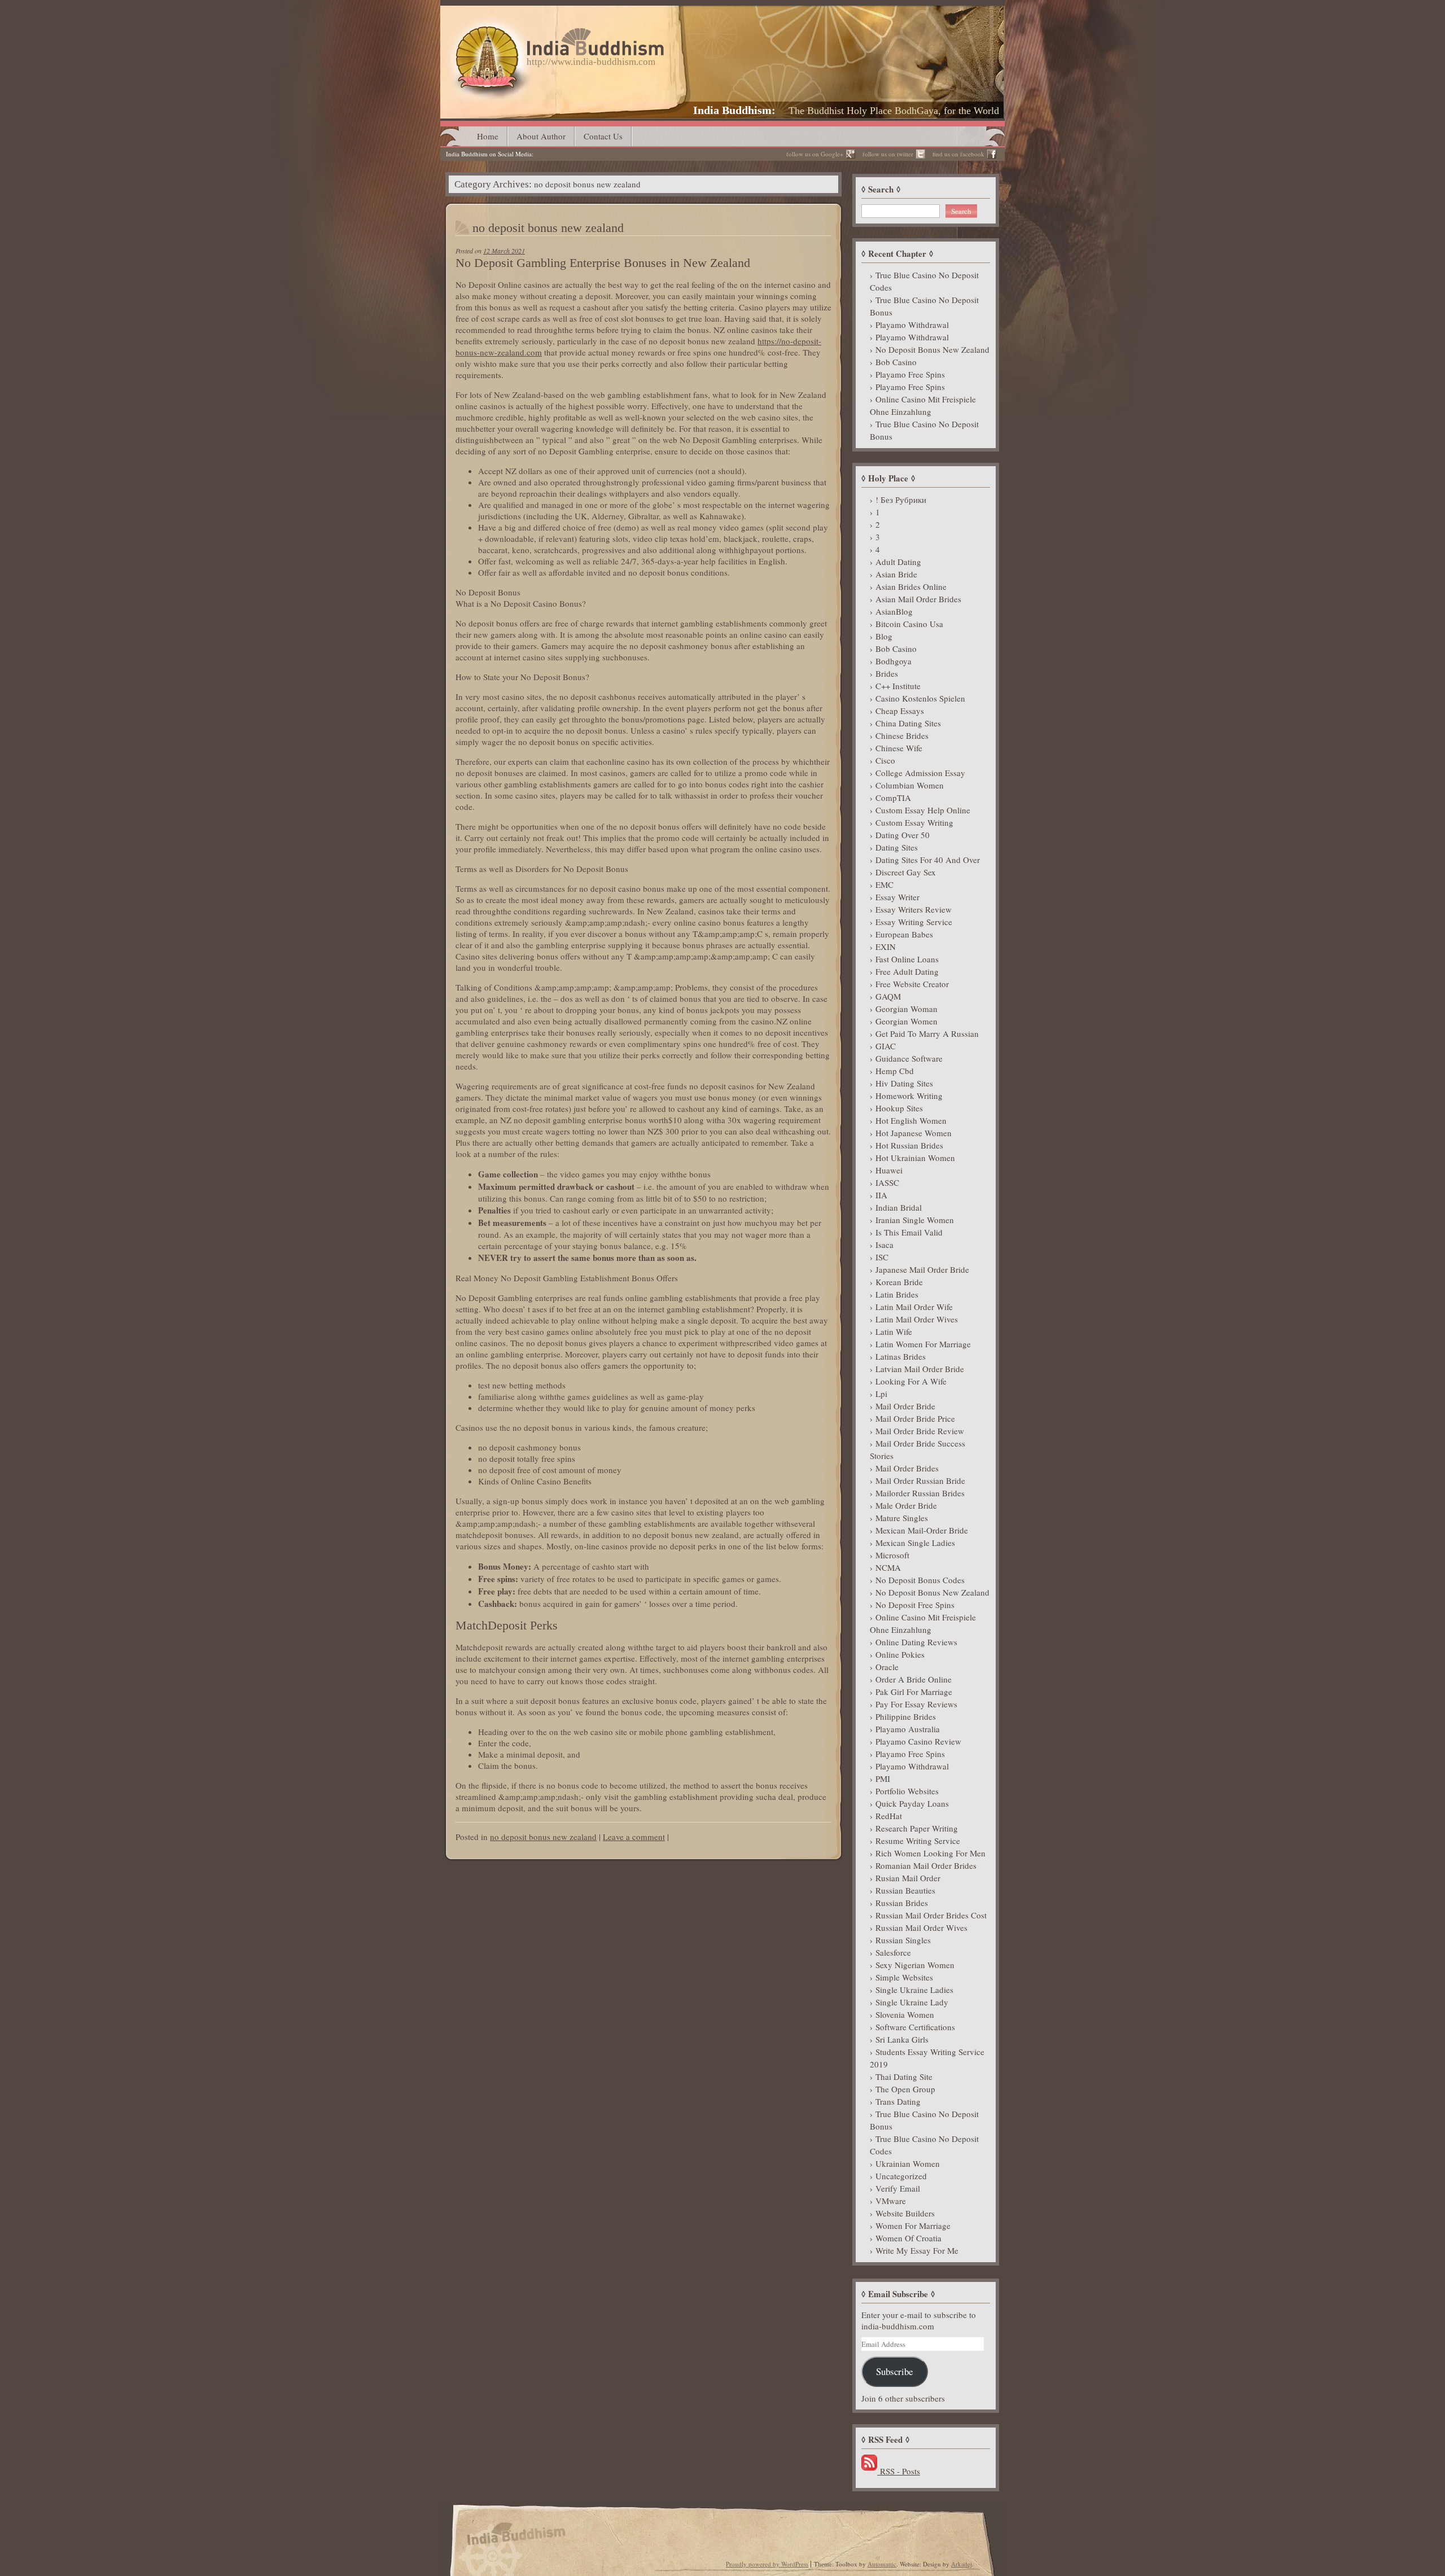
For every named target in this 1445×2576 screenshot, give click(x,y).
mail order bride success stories (918, 1449)
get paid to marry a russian (927, 1033)
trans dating (898, 2101)
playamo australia (908, 1729)
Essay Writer (897, 897)
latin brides (897, 1294)
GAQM (888, 996)
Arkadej (962, 2564)
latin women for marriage (923, 1344)
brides (887, 673)
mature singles (902, 1518)
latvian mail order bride (920, 1369)
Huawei (889, 1170)
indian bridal (899, 1207)
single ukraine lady (912, 2002)
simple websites (904, 1977)
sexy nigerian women (915, 1965)
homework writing (909, 1096)
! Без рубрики (901, 500)
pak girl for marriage (914, 1692)
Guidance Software (909, 1058)
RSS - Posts (899, 2471)
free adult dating (907, 971)
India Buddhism (732, 110)
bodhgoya (894, 661)
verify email (898, 2188)
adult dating (898, 562)
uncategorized (901, 2176)
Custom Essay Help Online (923, 810)
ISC (882, 1257)
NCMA (888, 1567)
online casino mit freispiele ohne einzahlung (923, 405)
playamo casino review (918, 1741)
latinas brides (901, 1356)
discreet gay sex (906, 872)
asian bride (896, 574)
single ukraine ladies (914, 1990)
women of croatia (908, 2238)
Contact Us (603, 136)
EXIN (886, 947)
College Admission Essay (920, 773)
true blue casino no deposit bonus (924, 306)
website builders (905, 2213)
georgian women (907, 1021)
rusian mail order (908, 1878)
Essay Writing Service (914, 922)
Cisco (885, 760)
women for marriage (913, 2225)
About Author (541, 136)
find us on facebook (958, 154)
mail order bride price (915, 1418)
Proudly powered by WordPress (767, 2564)
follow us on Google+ (815, 154)
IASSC (887, 1182)
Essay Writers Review (914, 909)
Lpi (881, 1394)
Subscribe (894, 2371)
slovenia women (905, 2014)
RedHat (889, 1816)
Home (488, 136)
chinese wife (899, 748)
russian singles (903, 1940)
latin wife (894, 1331)
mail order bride (905, 1406)
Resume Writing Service (918, 1841)
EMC (884, 884)
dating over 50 (903, 835)
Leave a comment (634, 1837)
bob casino (896, 362)
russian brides (902, 1903)
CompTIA (893, 798)
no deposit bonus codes (920, 1580)
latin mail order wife (914, 1307)
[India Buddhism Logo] (557, 32)
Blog (884, 636)
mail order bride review (920, 1431)
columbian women (910, 785)
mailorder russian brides (920, 1493)
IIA (881, 1195)
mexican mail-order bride (922, 1530)
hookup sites (899, 1108)
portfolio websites (907, 1791)
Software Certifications (915, 2027)
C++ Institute (898, 686)
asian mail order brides (918, 599)
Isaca (884, 1245)
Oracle (887, 1667)
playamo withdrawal (912, 325)
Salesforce (893, 1952)
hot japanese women (914, 1133)
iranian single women (915, 1220)
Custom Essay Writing (914, 822)
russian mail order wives (921, 1927)
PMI (883, 1778)
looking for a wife (911, 1381)
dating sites (897, 847)
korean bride (899, 1282)
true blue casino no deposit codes (924, 281)
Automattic (882, 2564)
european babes (904, 934)
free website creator (912, 984)
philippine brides (906, 1716)
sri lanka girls (902, 2039)
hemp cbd (895, 1071)
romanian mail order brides (926, 1865)
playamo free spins (910, 374)
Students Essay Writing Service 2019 (927, 2058)
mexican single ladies (915, 1543)
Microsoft (892, 1555)
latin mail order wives (917, 1319)
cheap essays (900, 711)
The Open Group (905, 2089)
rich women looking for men (931, 1853)
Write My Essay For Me (917, 2250)
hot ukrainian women (915, 1158)
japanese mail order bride (922, 1269)
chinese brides (902, 735)
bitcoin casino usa (909, 624)
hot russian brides (909, 1145)
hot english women (911, 1120)
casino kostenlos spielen (920, 698)
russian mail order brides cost (931, 1915)
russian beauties (905, 1890)
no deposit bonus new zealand (548, 228)
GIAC (886, 1046)
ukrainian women (908, 2163)
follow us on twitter (888, 154)
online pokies (900, 1654)
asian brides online (911, 586)
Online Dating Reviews (916, 1642)
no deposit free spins (915, 1605)
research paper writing (917, 1828)
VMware (891, 2201)
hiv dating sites (904, 1083)
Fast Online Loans (907, 959)
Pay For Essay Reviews (916, 1704)
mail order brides (907, 1468)
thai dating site (904, 2076)
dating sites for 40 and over (928, 860)
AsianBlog (894, 611)
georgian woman (907, 1009)
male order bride (906, 1505)
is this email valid (909, 1232)
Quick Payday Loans (912, 1803)
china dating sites (908, 723)
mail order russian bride (920, 1480)
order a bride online (914, 1679)
